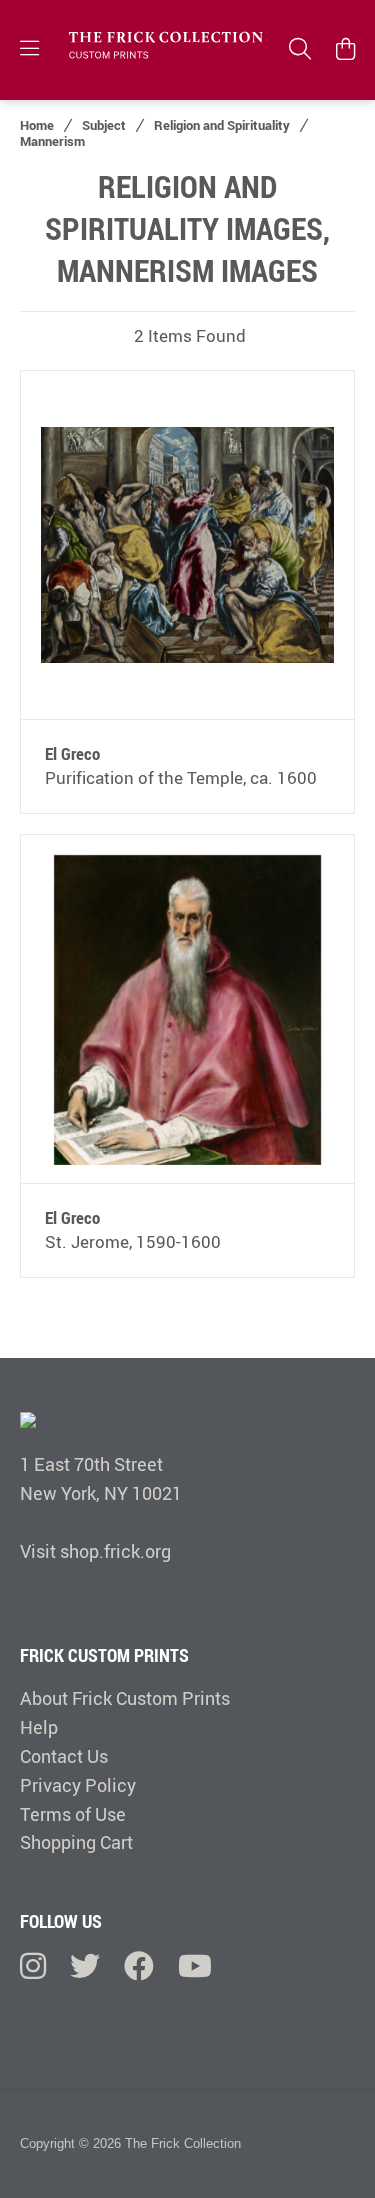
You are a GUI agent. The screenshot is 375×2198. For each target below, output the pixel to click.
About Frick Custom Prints (125, 1698)
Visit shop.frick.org (95, 1551)
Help (39, 1727)
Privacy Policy (78, 1785)
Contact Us (64, 1756)
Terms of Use (73, 1814)
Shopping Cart (76, 1842)
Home (37, 125)
